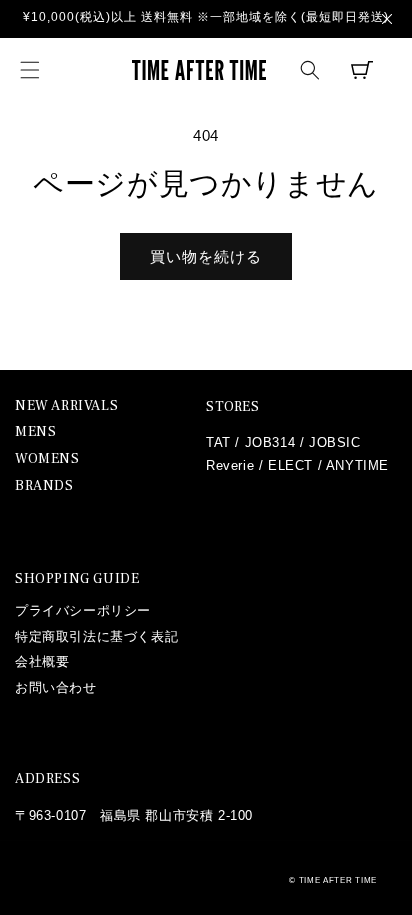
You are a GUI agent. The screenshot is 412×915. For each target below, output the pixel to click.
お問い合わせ (56, 687)
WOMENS (47, 459)
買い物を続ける (206, 256)
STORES (233, 407)
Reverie (230, 465)
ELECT (290, 465)
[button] (30, 70)
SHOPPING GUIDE (77, 579)
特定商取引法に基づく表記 (96, 636)
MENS (35, 432)
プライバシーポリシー (83, 610)
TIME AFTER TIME (338, 880)
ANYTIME (357, 465)
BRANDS (44, 486)
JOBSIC (335, 442)
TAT (218, 442)
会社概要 (42, 661)
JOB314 (270, 442)
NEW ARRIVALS (66, 406)
